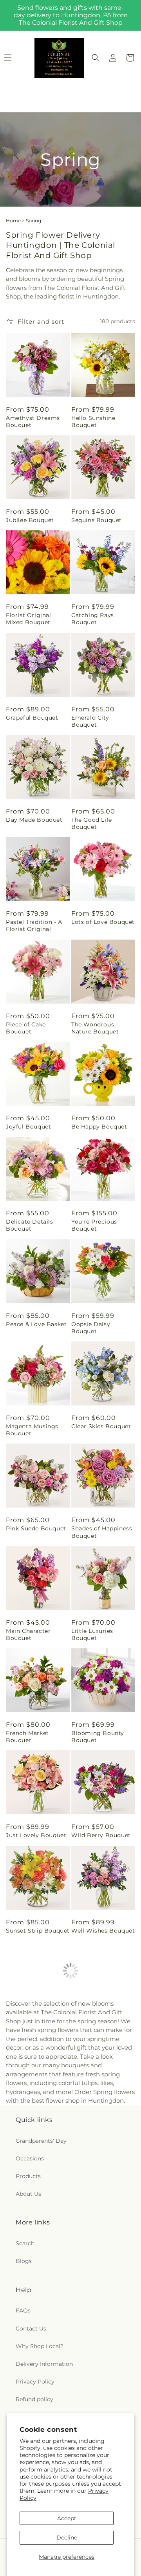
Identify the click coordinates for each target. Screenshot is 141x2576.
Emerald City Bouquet (90, 721)
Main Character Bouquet (28, 1634)
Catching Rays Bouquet (93, 619)
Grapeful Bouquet (32, 718)
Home (13, 221)
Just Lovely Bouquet (36, 1835)
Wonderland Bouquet (38, 2332)
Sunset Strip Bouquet (38, 1931)
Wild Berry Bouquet (101, 1835)
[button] (96, 58)
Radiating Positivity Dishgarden (100, 2336)
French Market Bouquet (27, 1737)
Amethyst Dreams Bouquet (33, 421)
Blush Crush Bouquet (37, 2128)
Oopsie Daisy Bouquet (91, 1328)
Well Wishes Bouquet (103, 1931)
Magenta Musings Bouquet (32, 1430)
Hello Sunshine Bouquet (93, 421)
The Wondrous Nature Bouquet (95, 1028)
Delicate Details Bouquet (30, 1225)
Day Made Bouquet (34, 820)
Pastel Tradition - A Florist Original (34, 925)
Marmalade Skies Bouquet (96, 2131)
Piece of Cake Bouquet (26, 1028)
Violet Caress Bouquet (91, 2029)
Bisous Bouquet (95, 2230)
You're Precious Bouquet (94, 1225)
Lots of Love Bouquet (103, 922)
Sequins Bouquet (97, 520)
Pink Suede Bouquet (36, 1528)
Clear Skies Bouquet (101, 1426)
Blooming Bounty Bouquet (98, 1737)
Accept (67, 2518)
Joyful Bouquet (28, 1127)
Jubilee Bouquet (30, 520)
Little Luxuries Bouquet (92, 1634)
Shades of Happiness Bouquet (102, 1532)
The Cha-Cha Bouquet (24, 2234)
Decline (67, 2538)
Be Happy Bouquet (99, 1127)
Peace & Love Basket (36, 1324)
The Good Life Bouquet (92, 823)
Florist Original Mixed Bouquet (29, 619)
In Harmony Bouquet (37, 2026)
